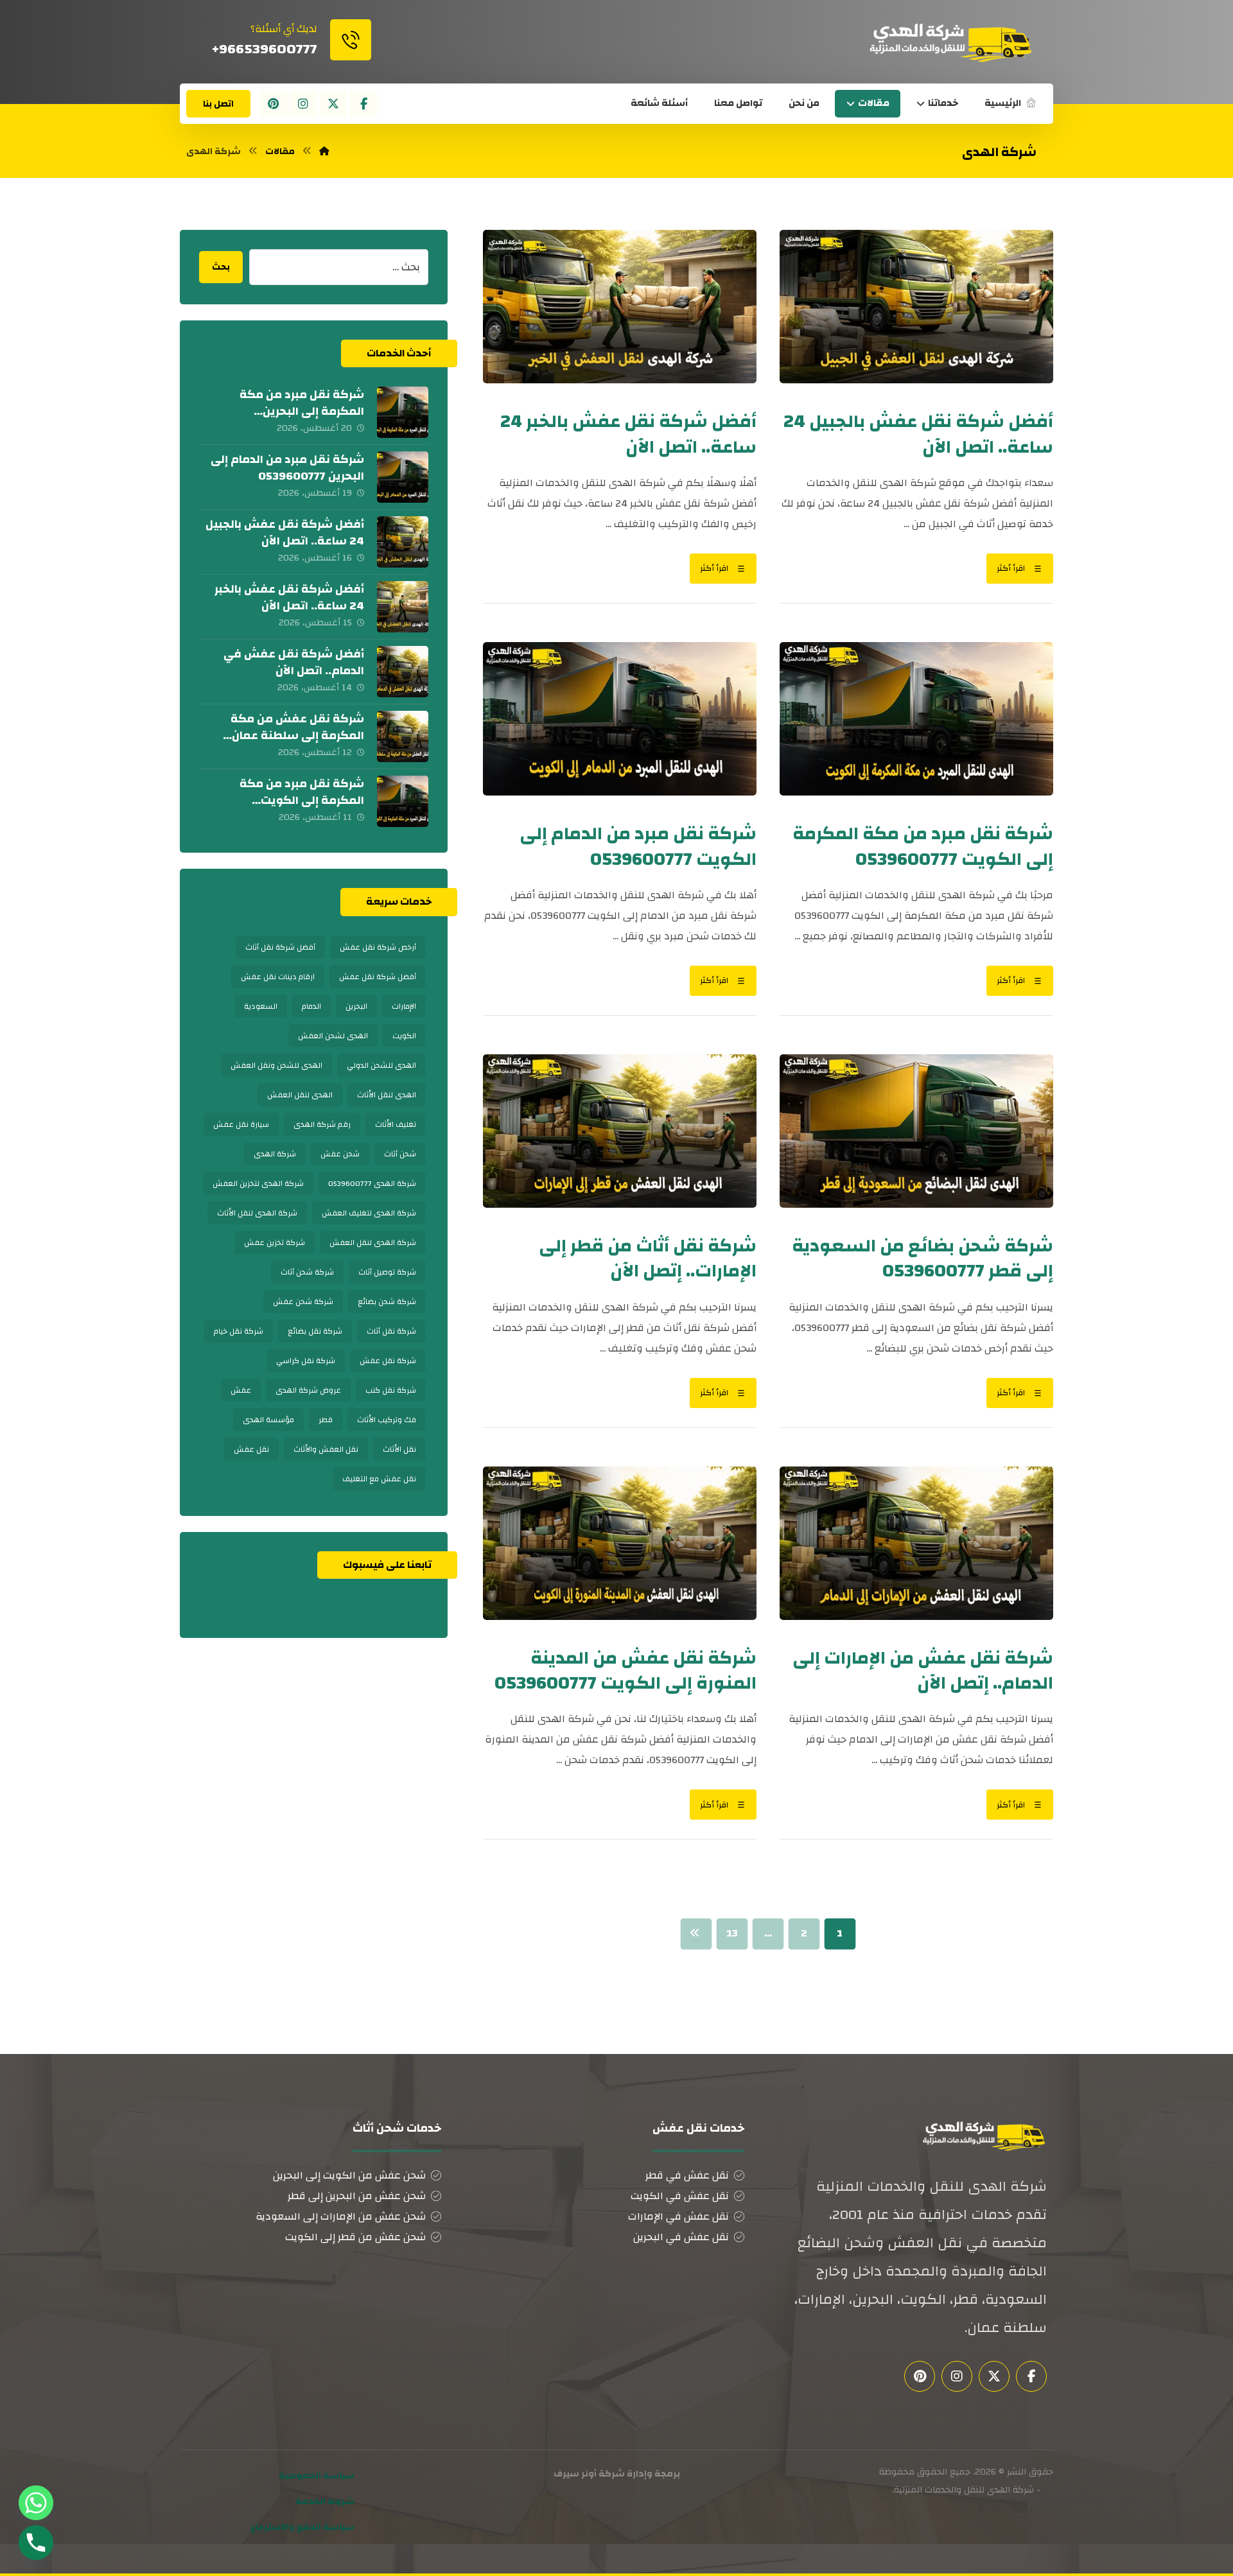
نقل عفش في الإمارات (678, 2216)
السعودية (261, 1006)
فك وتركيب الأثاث (387, 1420)
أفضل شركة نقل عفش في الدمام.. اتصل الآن (294, 662)
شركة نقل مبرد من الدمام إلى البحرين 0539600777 (287, 467)
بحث (221, 267)
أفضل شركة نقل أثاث (280, 947)
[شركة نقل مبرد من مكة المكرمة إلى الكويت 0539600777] (403, 801)
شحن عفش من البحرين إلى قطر (357, 2196)
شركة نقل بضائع (315, 1331)
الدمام (311, 1006)
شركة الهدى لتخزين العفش (258, 1183)
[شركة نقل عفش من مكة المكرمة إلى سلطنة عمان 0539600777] (403, 736)
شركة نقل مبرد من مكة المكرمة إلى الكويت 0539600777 (302, 800)
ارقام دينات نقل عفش (278, 977)
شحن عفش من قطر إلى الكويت (355, 2237)
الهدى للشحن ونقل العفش (276, 1065)
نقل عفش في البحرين (681, 2237)
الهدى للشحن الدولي (381, 1065)
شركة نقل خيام (239, 1331)
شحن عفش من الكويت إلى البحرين (349, 2175)
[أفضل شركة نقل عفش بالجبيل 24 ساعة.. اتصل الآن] (403, 542)
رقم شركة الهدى (322, 1124)
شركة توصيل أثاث (387, 1272)
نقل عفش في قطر (687, 2175)
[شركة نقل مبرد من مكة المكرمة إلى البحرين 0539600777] (403, 412)
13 (732, 1934)
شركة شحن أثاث (307, 1272)
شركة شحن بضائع (387, 1301)
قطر (326, 1420)
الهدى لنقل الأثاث (387, 1095)
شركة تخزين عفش (275, 1242)
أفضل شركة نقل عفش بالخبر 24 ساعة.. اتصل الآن (289, 597)
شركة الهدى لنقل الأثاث (257, 1213)
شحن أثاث (400, 1154)
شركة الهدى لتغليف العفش (369, 1213)
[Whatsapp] (36, 2503)
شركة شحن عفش (303, 1301)
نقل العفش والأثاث (326, 1449)
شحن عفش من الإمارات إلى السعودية (341, 2216)
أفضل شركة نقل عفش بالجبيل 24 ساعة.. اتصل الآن (285, 532)
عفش (241, 1390)
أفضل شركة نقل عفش (378, 977)
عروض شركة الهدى (308, 1390)
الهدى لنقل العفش (300, 1095)
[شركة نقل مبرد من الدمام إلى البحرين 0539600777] (403, 477)
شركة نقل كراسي (306, 1361)
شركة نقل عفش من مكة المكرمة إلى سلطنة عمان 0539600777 (297, 735)
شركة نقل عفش (388, 1361)
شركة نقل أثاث (391, 1331)
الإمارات (404, 1006)
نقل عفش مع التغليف (379, 1479)
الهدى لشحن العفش (333, 1036)
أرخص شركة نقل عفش (378, 947)
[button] (363, 104)
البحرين (356, 1006)
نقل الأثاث (399, 1449)
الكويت (404, 1036)
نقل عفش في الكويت (680, 2196)
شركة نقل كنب (391, 1390)
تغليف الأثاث (396, 1124)
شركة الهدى (275, 1154)
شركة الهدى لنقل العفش (373, 1242)
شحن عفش (340, 1154)
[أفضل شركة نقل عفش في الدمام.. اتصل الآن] (403, 672)
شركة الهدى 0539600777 (372, 1183)
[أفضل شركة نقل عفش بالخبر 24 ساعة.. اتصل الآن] (403, 607)
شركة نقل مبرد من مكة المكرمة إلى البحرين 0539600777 (302, 411)
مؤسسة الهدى (268, 1420)
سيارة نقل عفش (241, 1124)
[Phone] (36, 2543)
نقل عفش (251, 1449)
